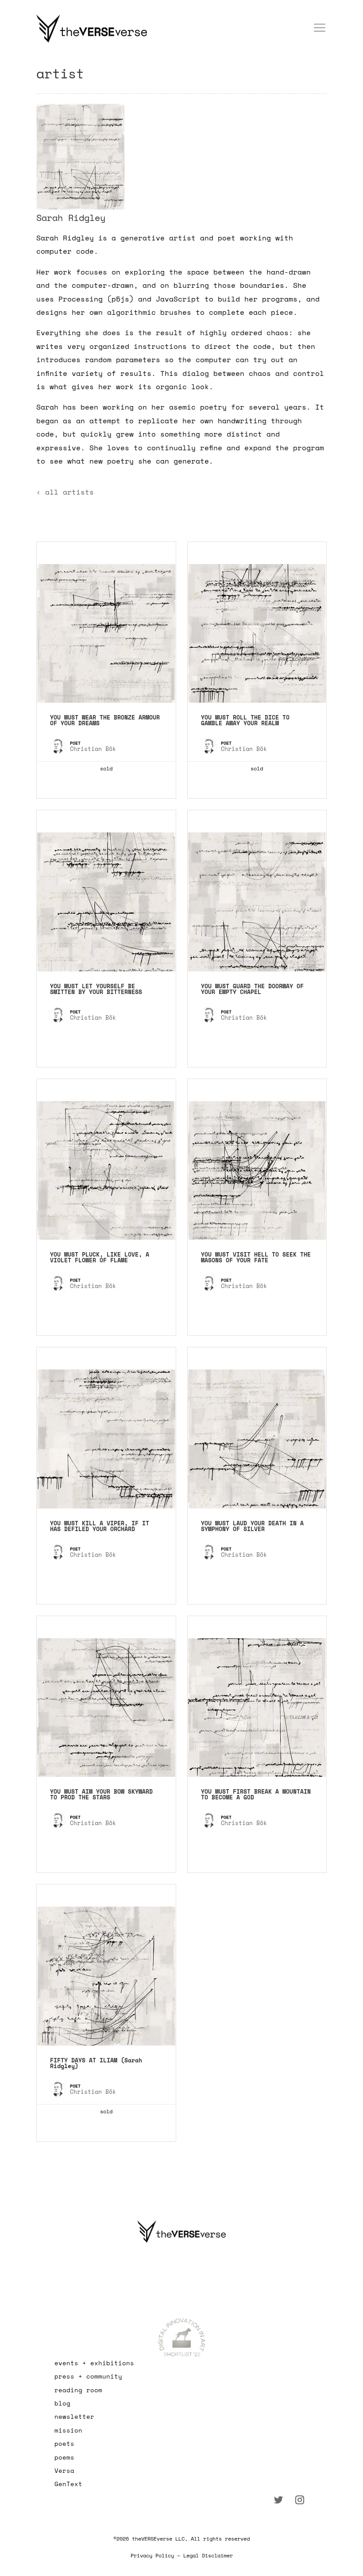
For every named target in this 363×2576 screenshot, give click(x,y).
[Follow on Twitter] (278, 2500)
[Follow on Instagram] (300, 2500)
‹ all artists (65, 492)
